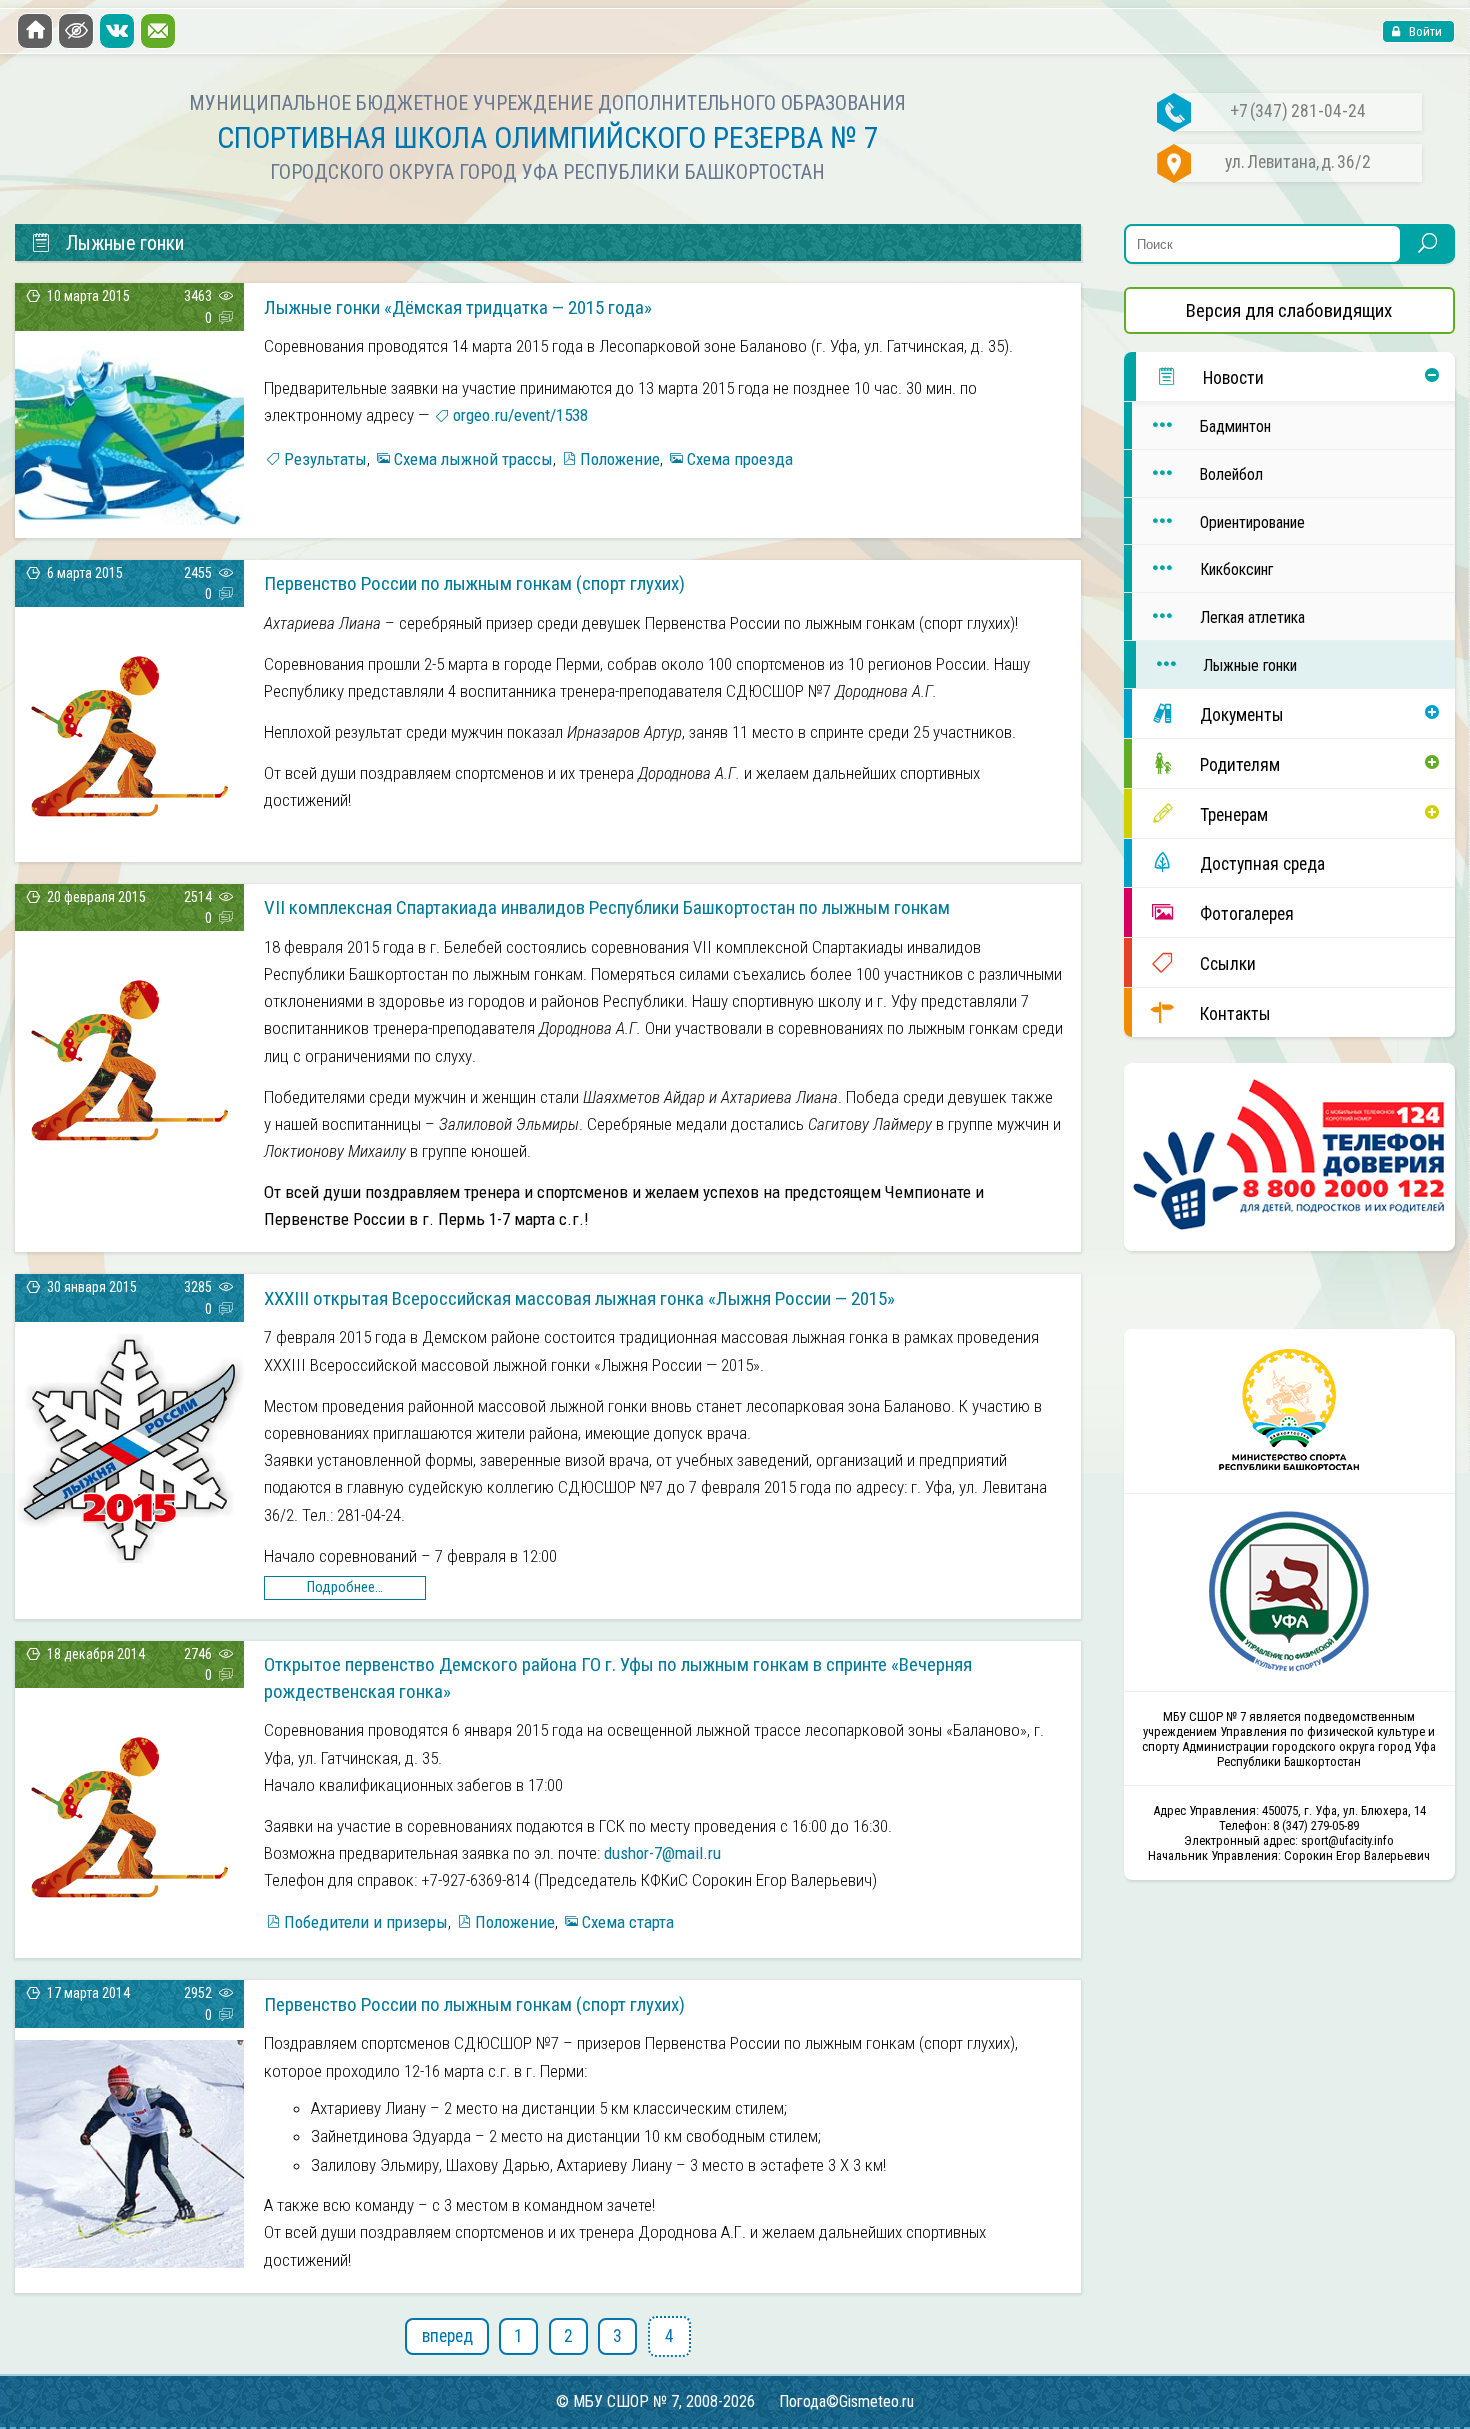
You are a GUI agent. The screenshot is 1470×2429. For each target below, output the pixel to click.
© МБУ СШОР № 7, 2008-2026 (655, 2401)
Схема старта (628, 1922)
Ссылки (1228, 964)
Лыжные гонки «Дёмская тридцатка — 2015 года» (458, 307)
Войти (1424, 31)
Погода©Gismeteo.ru (846, 2401)
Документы (1242, 715)
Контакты (1235, 1014)
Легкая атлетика (1252, 617)
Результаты (325, 459)
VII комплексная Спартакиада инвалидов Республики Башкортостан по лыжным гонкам (607, 907)
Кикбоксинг (1236, 569)
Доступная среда (1262, 864)
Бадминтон (1235, 426)
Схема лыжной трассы (473, 459)
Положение (620, 459)
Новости (1233, 378)
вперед (447, 2336)
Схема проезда (740, 459)
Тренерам (1234, 815)
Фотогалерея (1247, 914)
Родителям (1240, 765)
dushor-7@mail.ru (662, 1853)
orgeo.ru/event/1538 (520, 415)
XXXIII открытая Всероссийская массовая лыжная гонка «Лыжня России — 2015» (579, 1298)
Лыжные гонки (1250, 665)
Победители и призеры (366, 1922)
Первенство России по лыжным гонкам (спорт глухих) (474, 583)
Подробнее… (345, 1587)
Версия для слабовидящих (1289, 310)
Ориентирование (1252, 522)
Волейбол (1231, 474)
